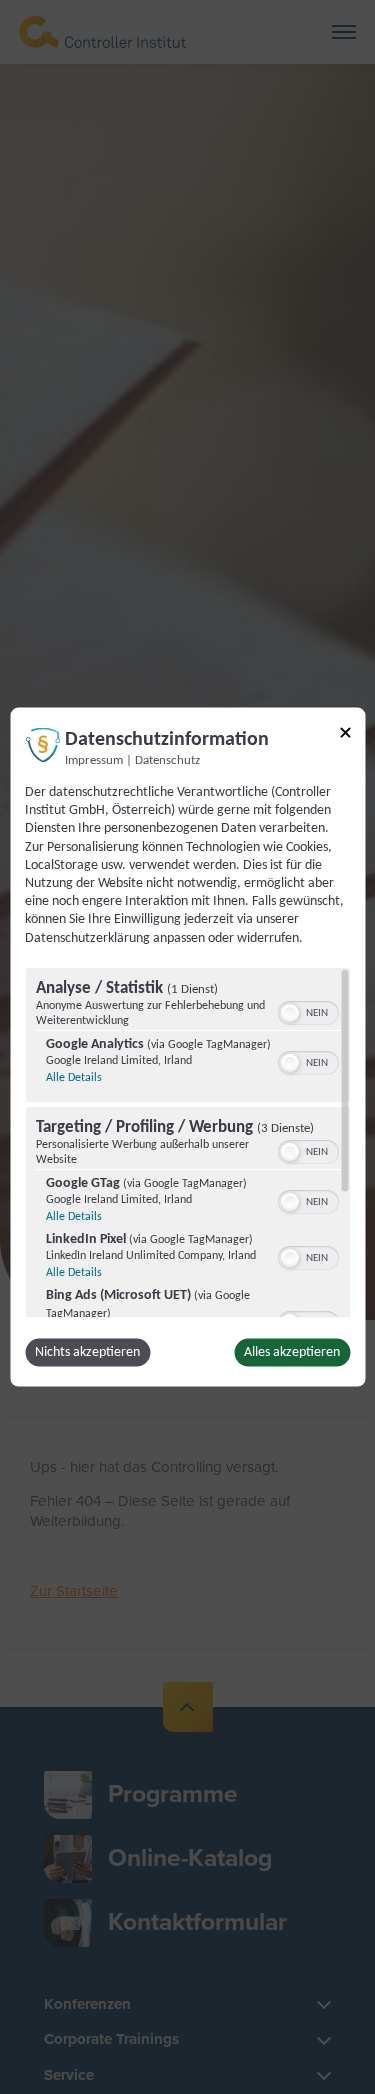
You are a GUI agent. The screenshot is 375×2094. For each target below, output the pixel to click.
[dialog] (187, 1047)
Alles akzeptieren (292, 1351)
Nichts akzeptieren (87, 1351)
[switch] (307, 1010)
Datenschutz (167, 761)
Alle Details (73, 1077)
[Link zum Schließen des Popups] (345, 736)
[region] (187, 1142)
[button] (289, 1012)
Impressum (94, 761)
